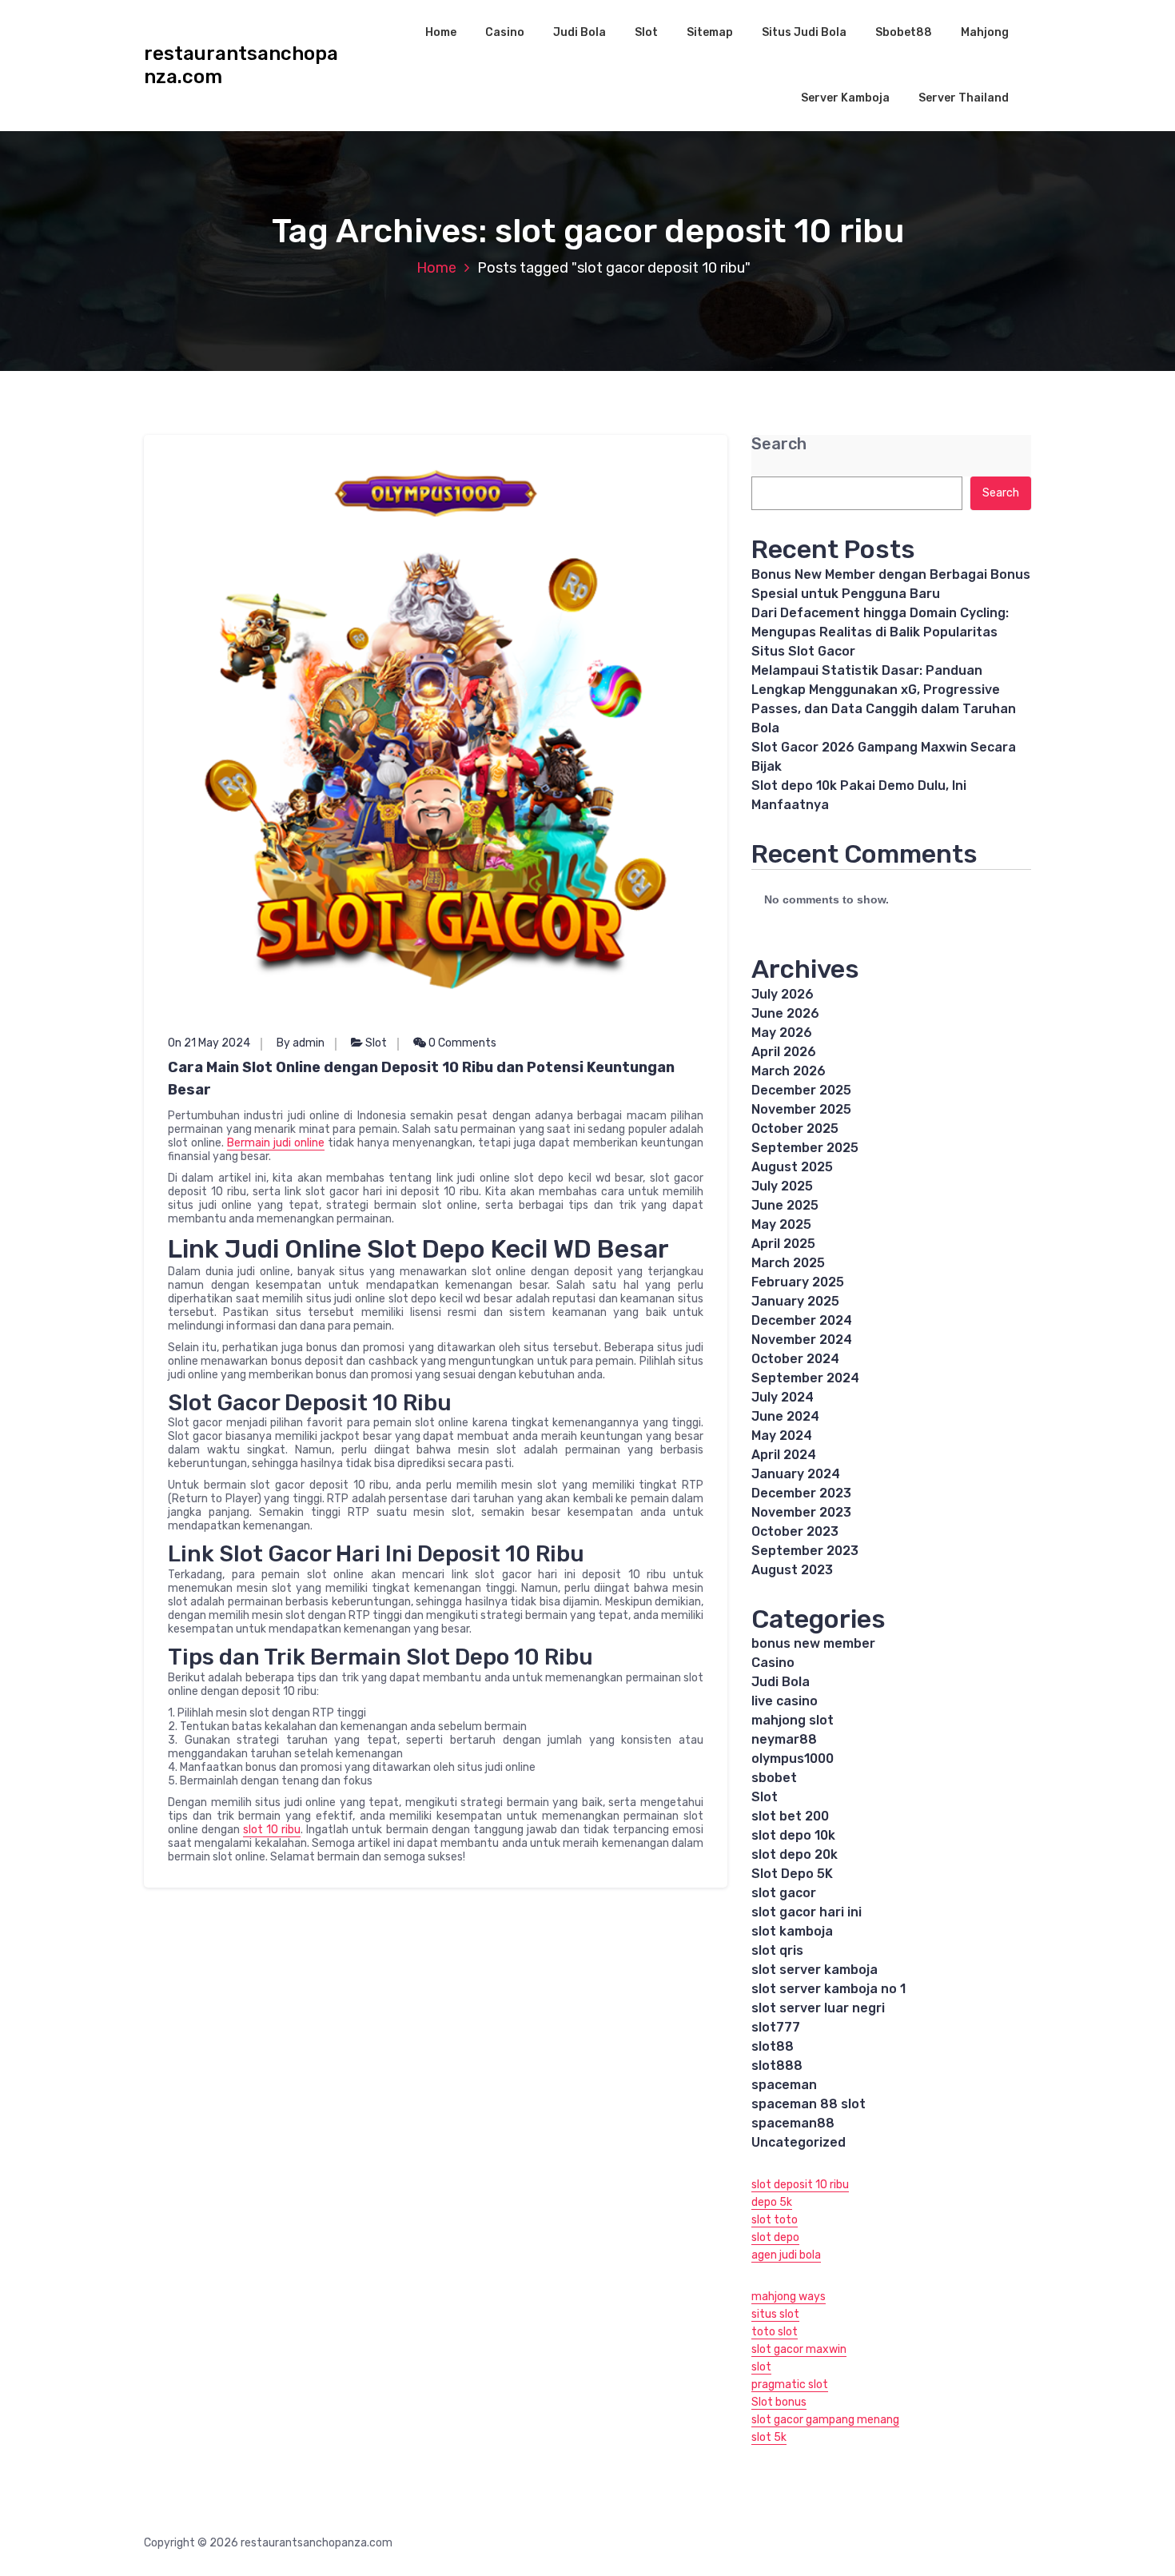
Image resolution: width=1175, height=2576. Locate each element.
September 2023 (805, 1551)
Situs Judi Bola (804, 32)
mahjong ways (789, 2297)
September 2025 (805, 1148)
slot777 (776, 2027)
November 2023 (801, 1512)
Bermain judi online (276, 1143)
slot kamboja (792, 1931)
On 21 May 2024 (209, 1043)
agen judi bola (786, 2255)
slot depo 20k (795, 1854)
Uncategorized (799, 2142)
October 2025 (795, 1128)
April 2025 (783, 1244)
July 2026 (783, 994)
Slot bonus (779, 2402)
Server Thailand (964, 98)
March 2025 (788, 1263)
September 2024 (805, 1378)
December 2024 (802, 1320)
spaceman (784, 2085)
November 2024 (802, 1340)
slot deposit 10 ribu (800, 2185)
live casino (785, 1701)
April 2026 (784, 1052)
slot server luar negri (818, 2008)
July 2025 (782, 1186)
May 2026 (782, 1033)
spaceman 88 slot (809, 2104)
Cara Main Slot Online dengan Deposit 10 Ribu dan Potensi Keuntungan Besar (421, 1079)
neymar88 (784, 1739)
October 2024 (795, 1359)
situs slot (775, 2314)
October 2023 (795, 1531)
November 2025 (801, 1109)
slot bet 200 (790, 1816)
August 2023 (792, 1570)
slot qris (777, 1950)
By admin (301, 1043)
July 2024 (783, 1397)
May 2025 (781, 1224)
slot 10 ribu (272, 1830)
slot (761, 2367)
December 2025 (801, 1090)
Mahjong (985, 32)
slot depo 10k (793, 1835)
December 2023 (801, 1493)
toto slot (775, 2332)
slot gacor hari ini (807, 1912)
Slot (646, 32)
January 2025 (795, 1301)
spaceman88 (793, 2123)
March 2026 (789, 1071)
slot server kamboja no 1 (828, 1989)
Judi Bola (580, 32)
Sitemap (710, 32)
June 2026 (785, 1013)
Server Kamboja (845, 98)
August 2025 (792, 1167)
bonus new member (813, 1643)
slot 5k (769, 2437)
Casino (505, 32)
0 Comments (461, 1043)
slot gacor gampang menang (825, 2420)
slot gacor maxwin (799, 2349)
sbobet (774, 1778)
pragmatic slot (790, 2385)
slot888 (777, 2066)
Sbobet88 (904, 32)
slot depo (775, 2237)
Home (441, 32)
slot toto (775, 2220)
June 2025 (785, 1205)
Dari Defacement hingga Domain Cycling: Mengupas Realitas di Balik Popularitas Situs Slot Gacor (880, 632)
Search (779, 444)
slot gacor (784, 1893)
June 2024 (785, 1416)
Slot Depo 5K (792, 1874)
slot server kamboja (815, 1970)
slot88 (773, 2046)
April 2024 (784, 1455)
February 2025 (798, 1282)
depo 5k (772, 2202)
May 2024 (782, 1436)
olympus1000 (793, 1759)
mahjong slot (793, 1720)
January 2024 (796, 1474)
